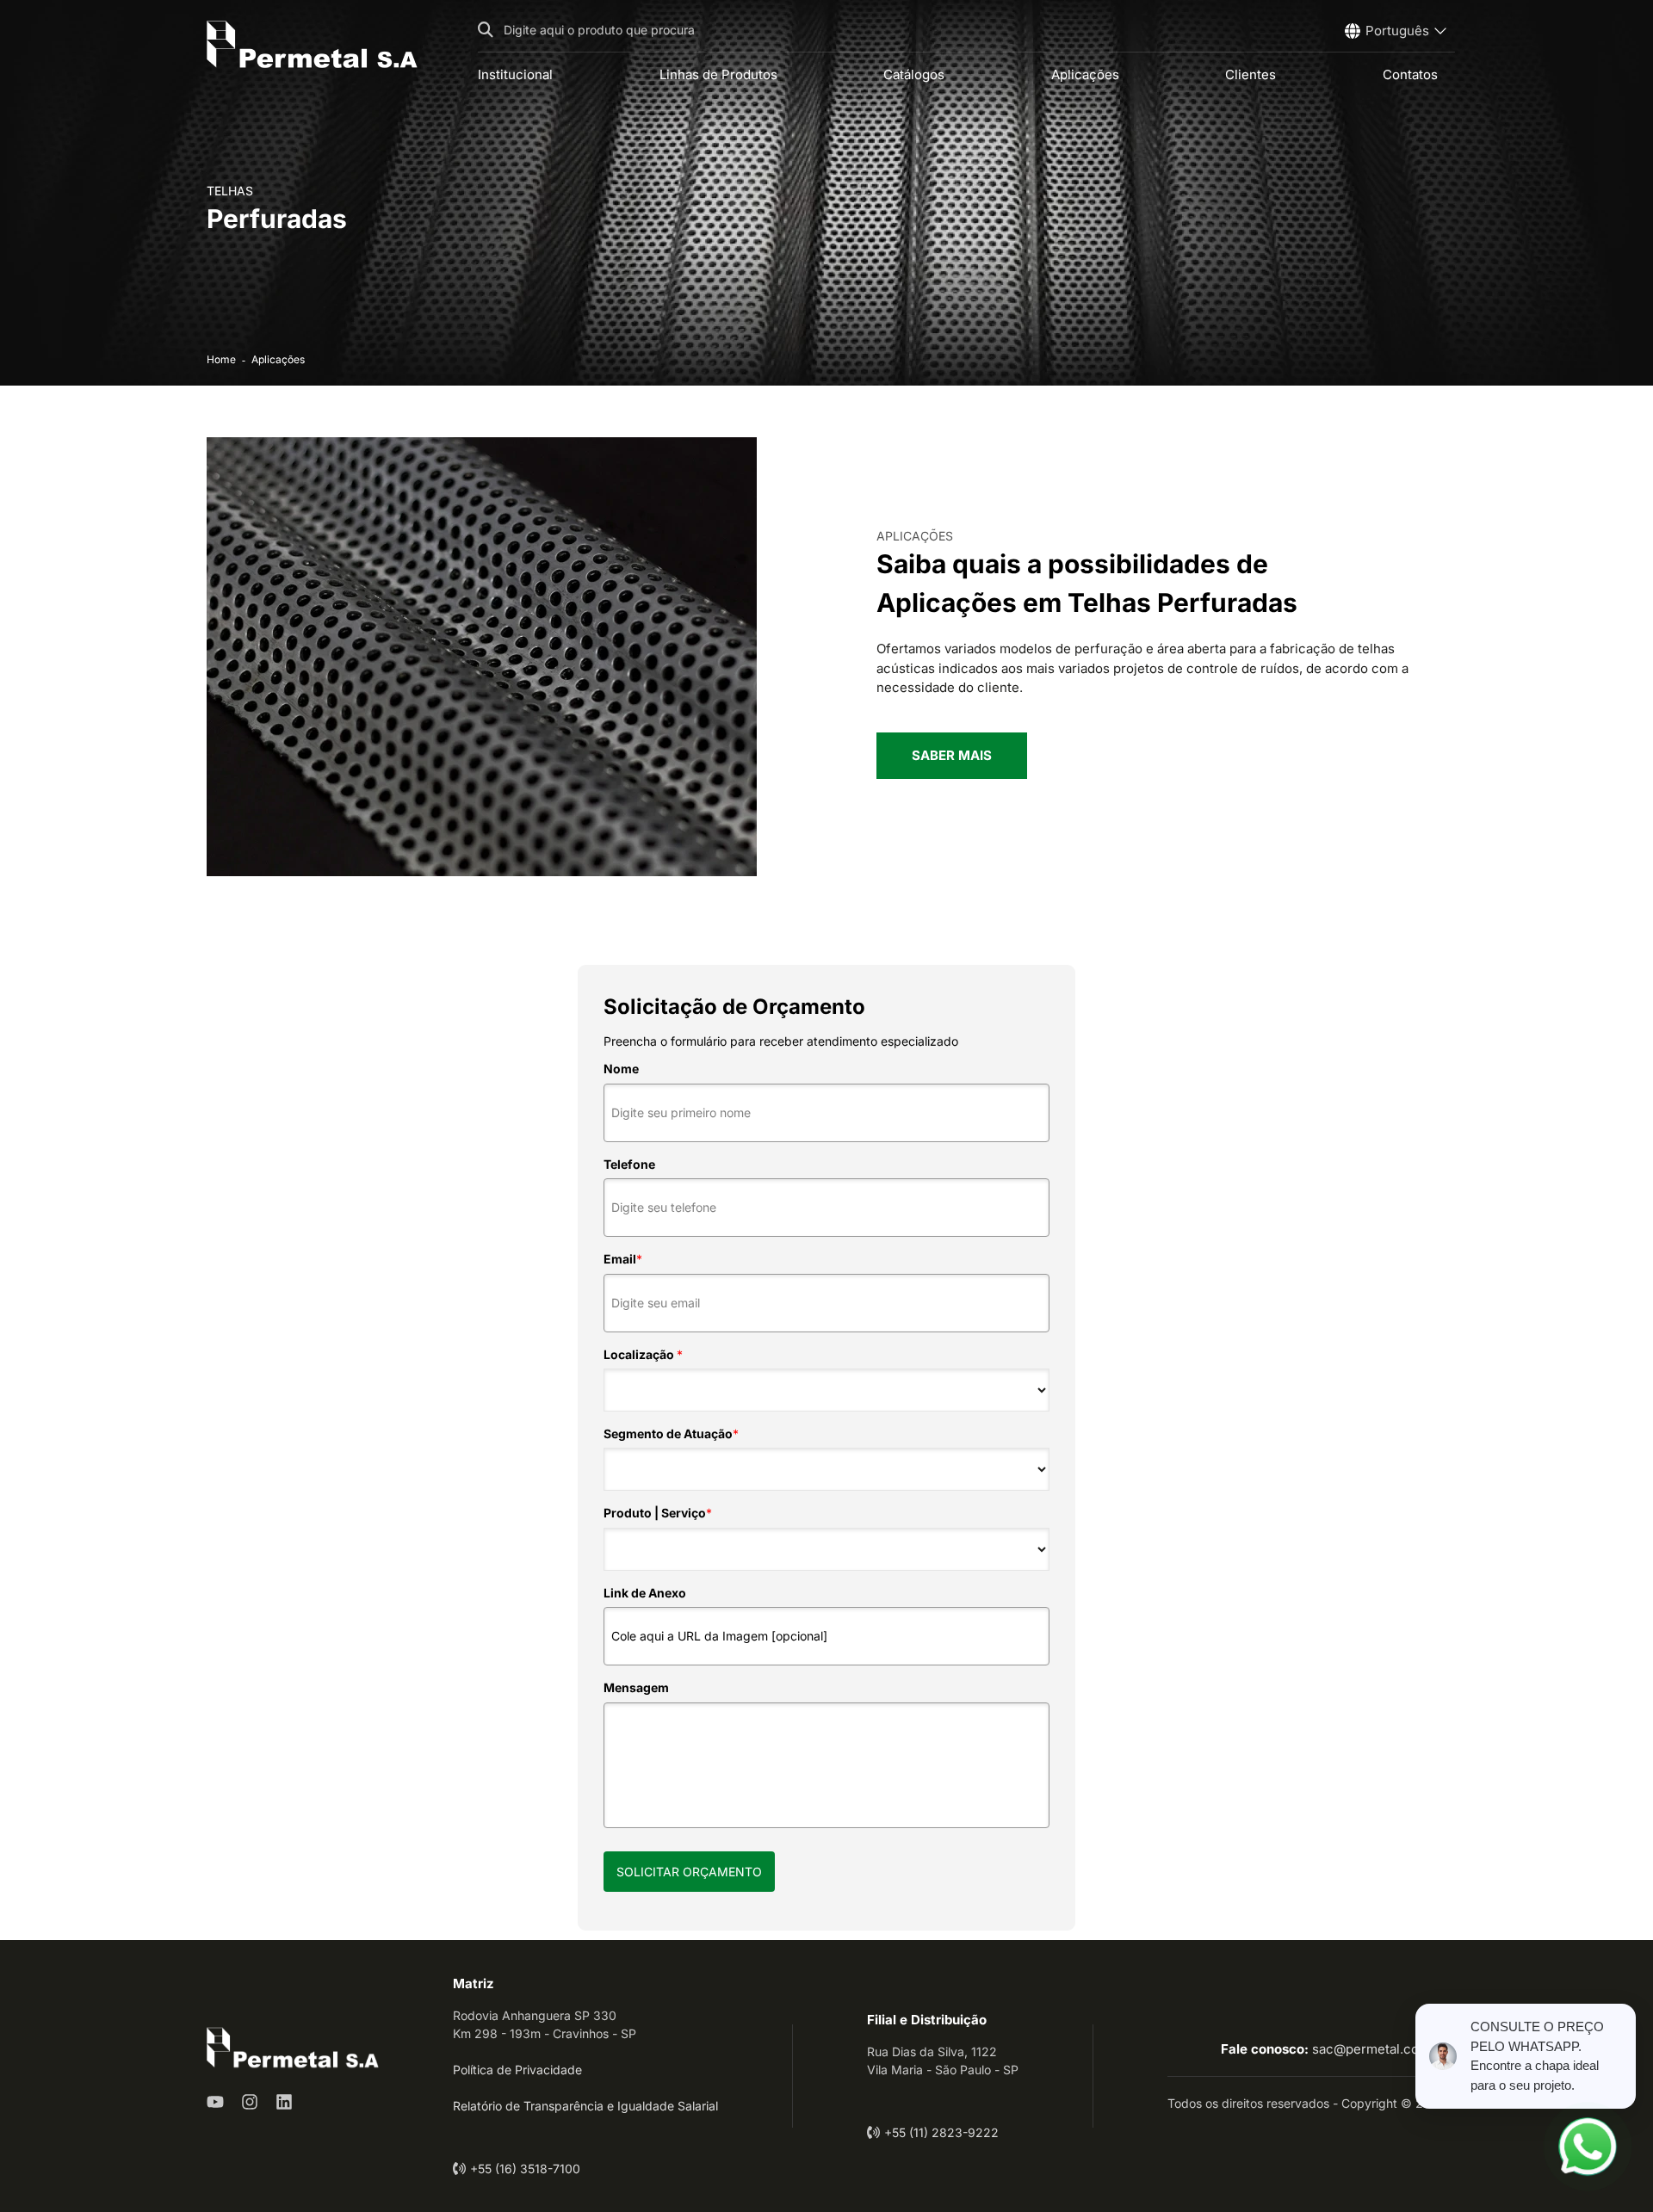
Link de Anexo (645, 1593)
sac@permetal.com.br (1379, 2049)
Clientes (1251, 74)
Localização (643, 1354)
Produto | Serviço (658, 1513)
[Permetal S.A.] (312, 44)
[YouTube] (215, 2102)
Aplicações (1085, 74)
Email (623, 1259)
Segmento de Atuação (671, 1433)
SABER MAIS (952, 755)
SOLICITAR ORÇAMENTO (689, 1872)
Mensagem (636, 1687)
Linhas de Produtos (718, 74)
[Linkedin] (284, 2102)
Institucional (515, 74)
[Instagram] (250, 2102)
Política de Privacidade (517, 2070)
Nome (621, 1069)
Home (221, 359)
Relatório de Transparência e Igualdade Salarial (585, 2106)
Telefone (629, 1164)
